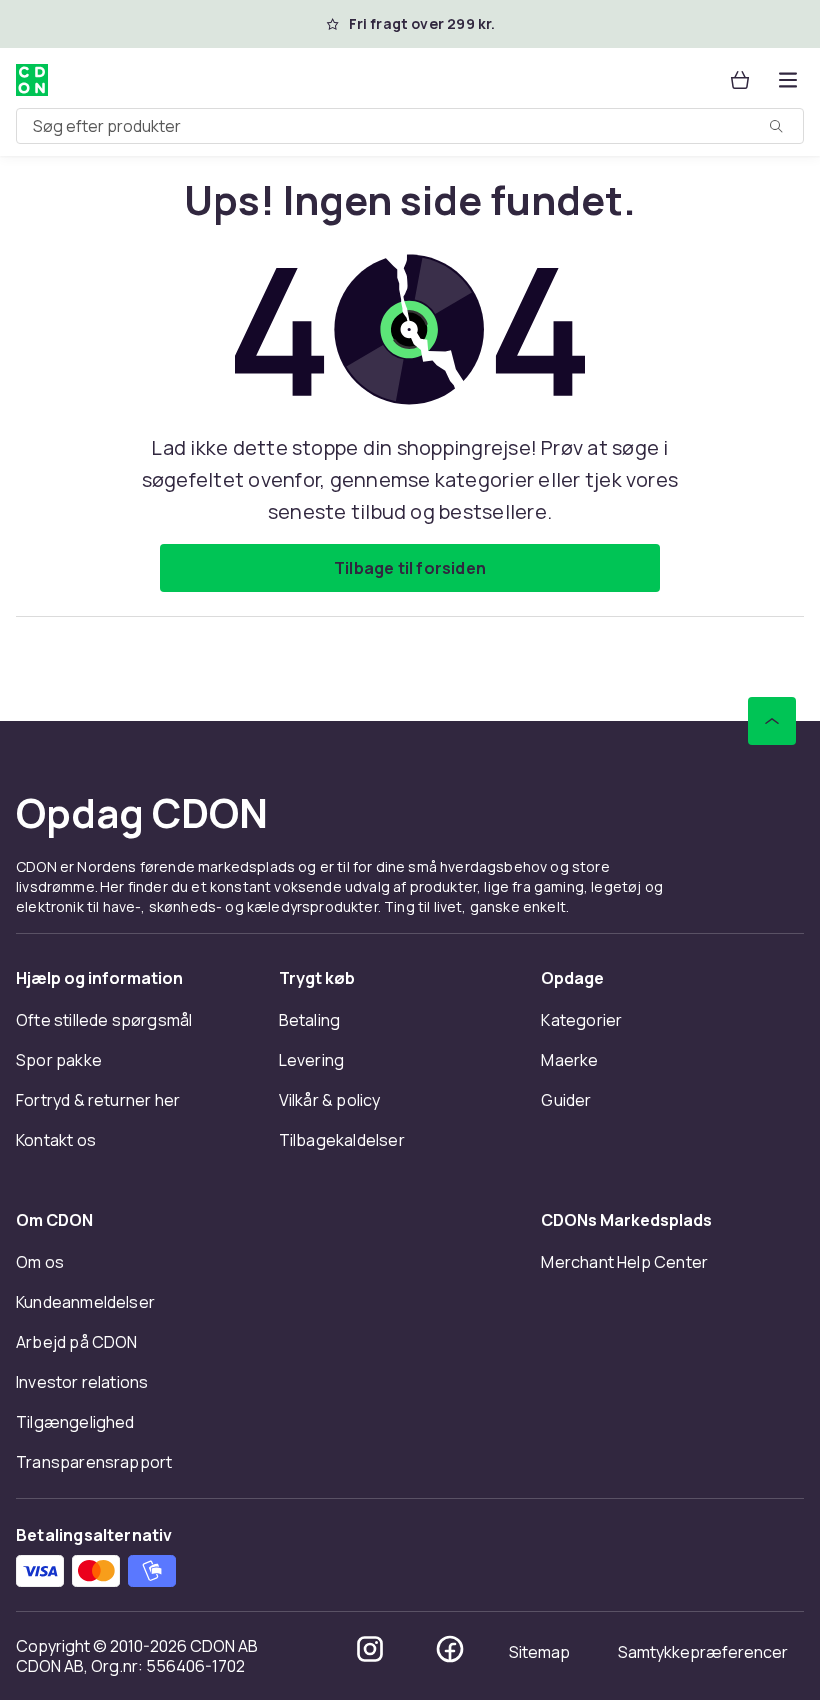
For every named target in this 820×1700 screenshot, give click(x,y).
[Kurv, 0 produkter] (740, 80)
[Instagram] (370, 1649)
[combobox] (410, 126)
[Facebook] (450, 1649)
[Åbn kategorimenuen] (788, 80)
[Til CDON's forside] (32, 80)
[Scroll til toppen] (772, 721)
